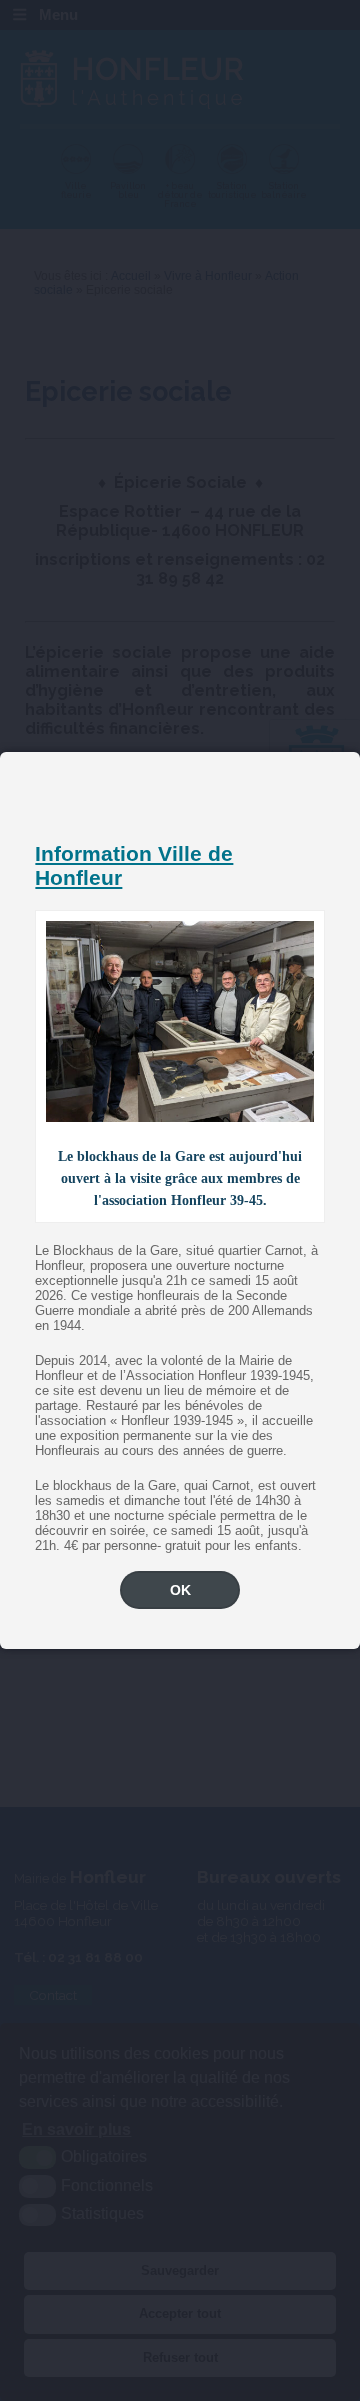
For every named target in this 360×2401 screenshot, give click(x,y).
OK (180, 1590)
